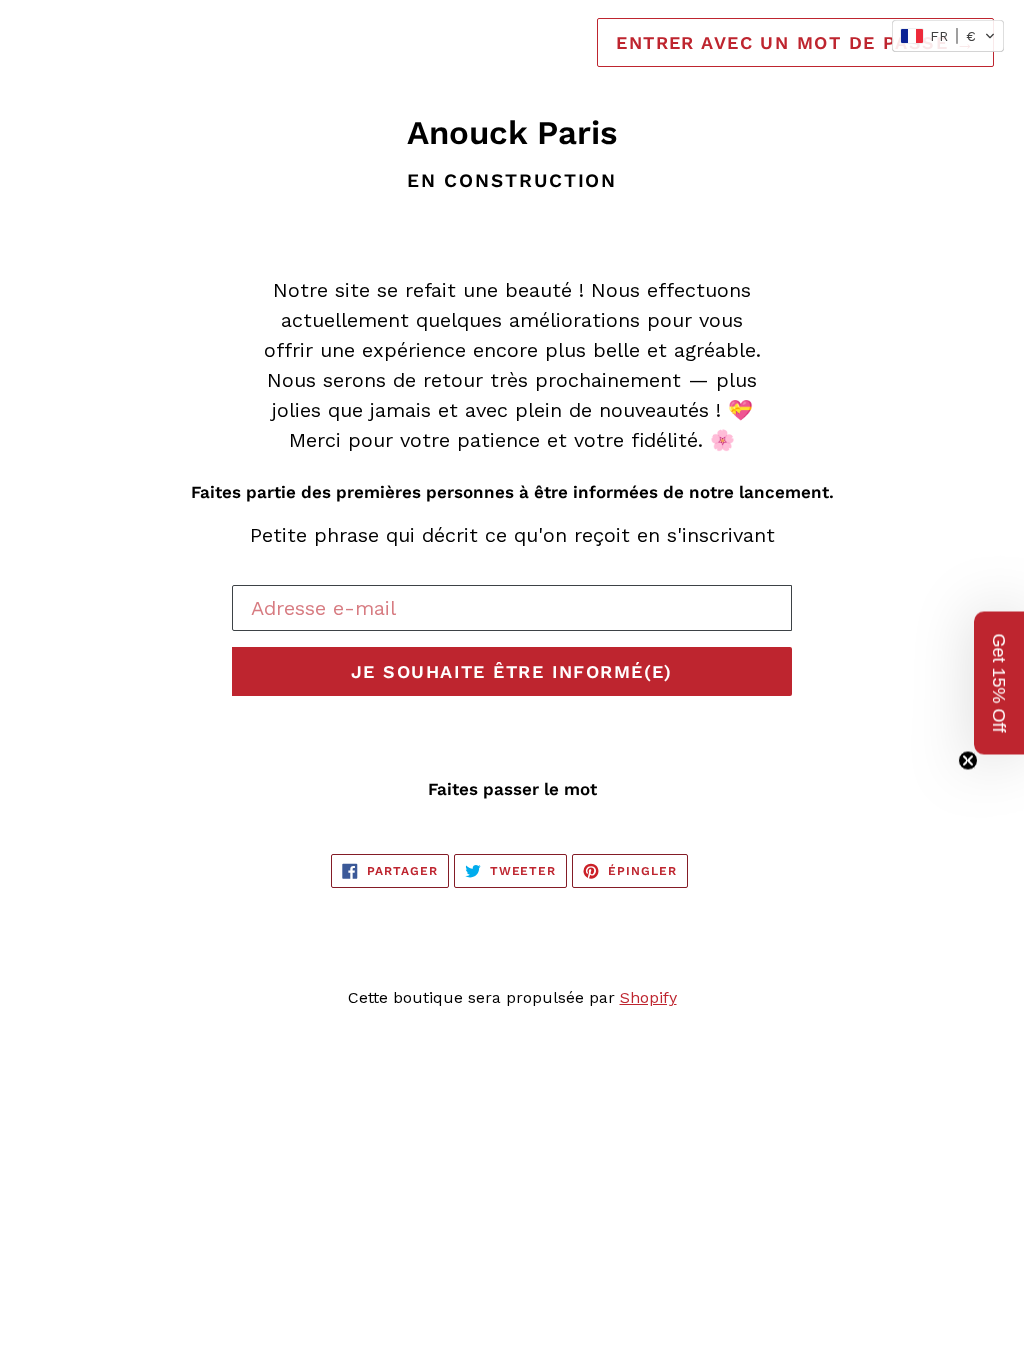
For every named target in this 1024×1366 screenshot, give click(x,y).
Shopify (648, 997)
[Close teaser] (968, 761)
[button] (948, 36)
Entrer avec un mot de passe (795, 42)
